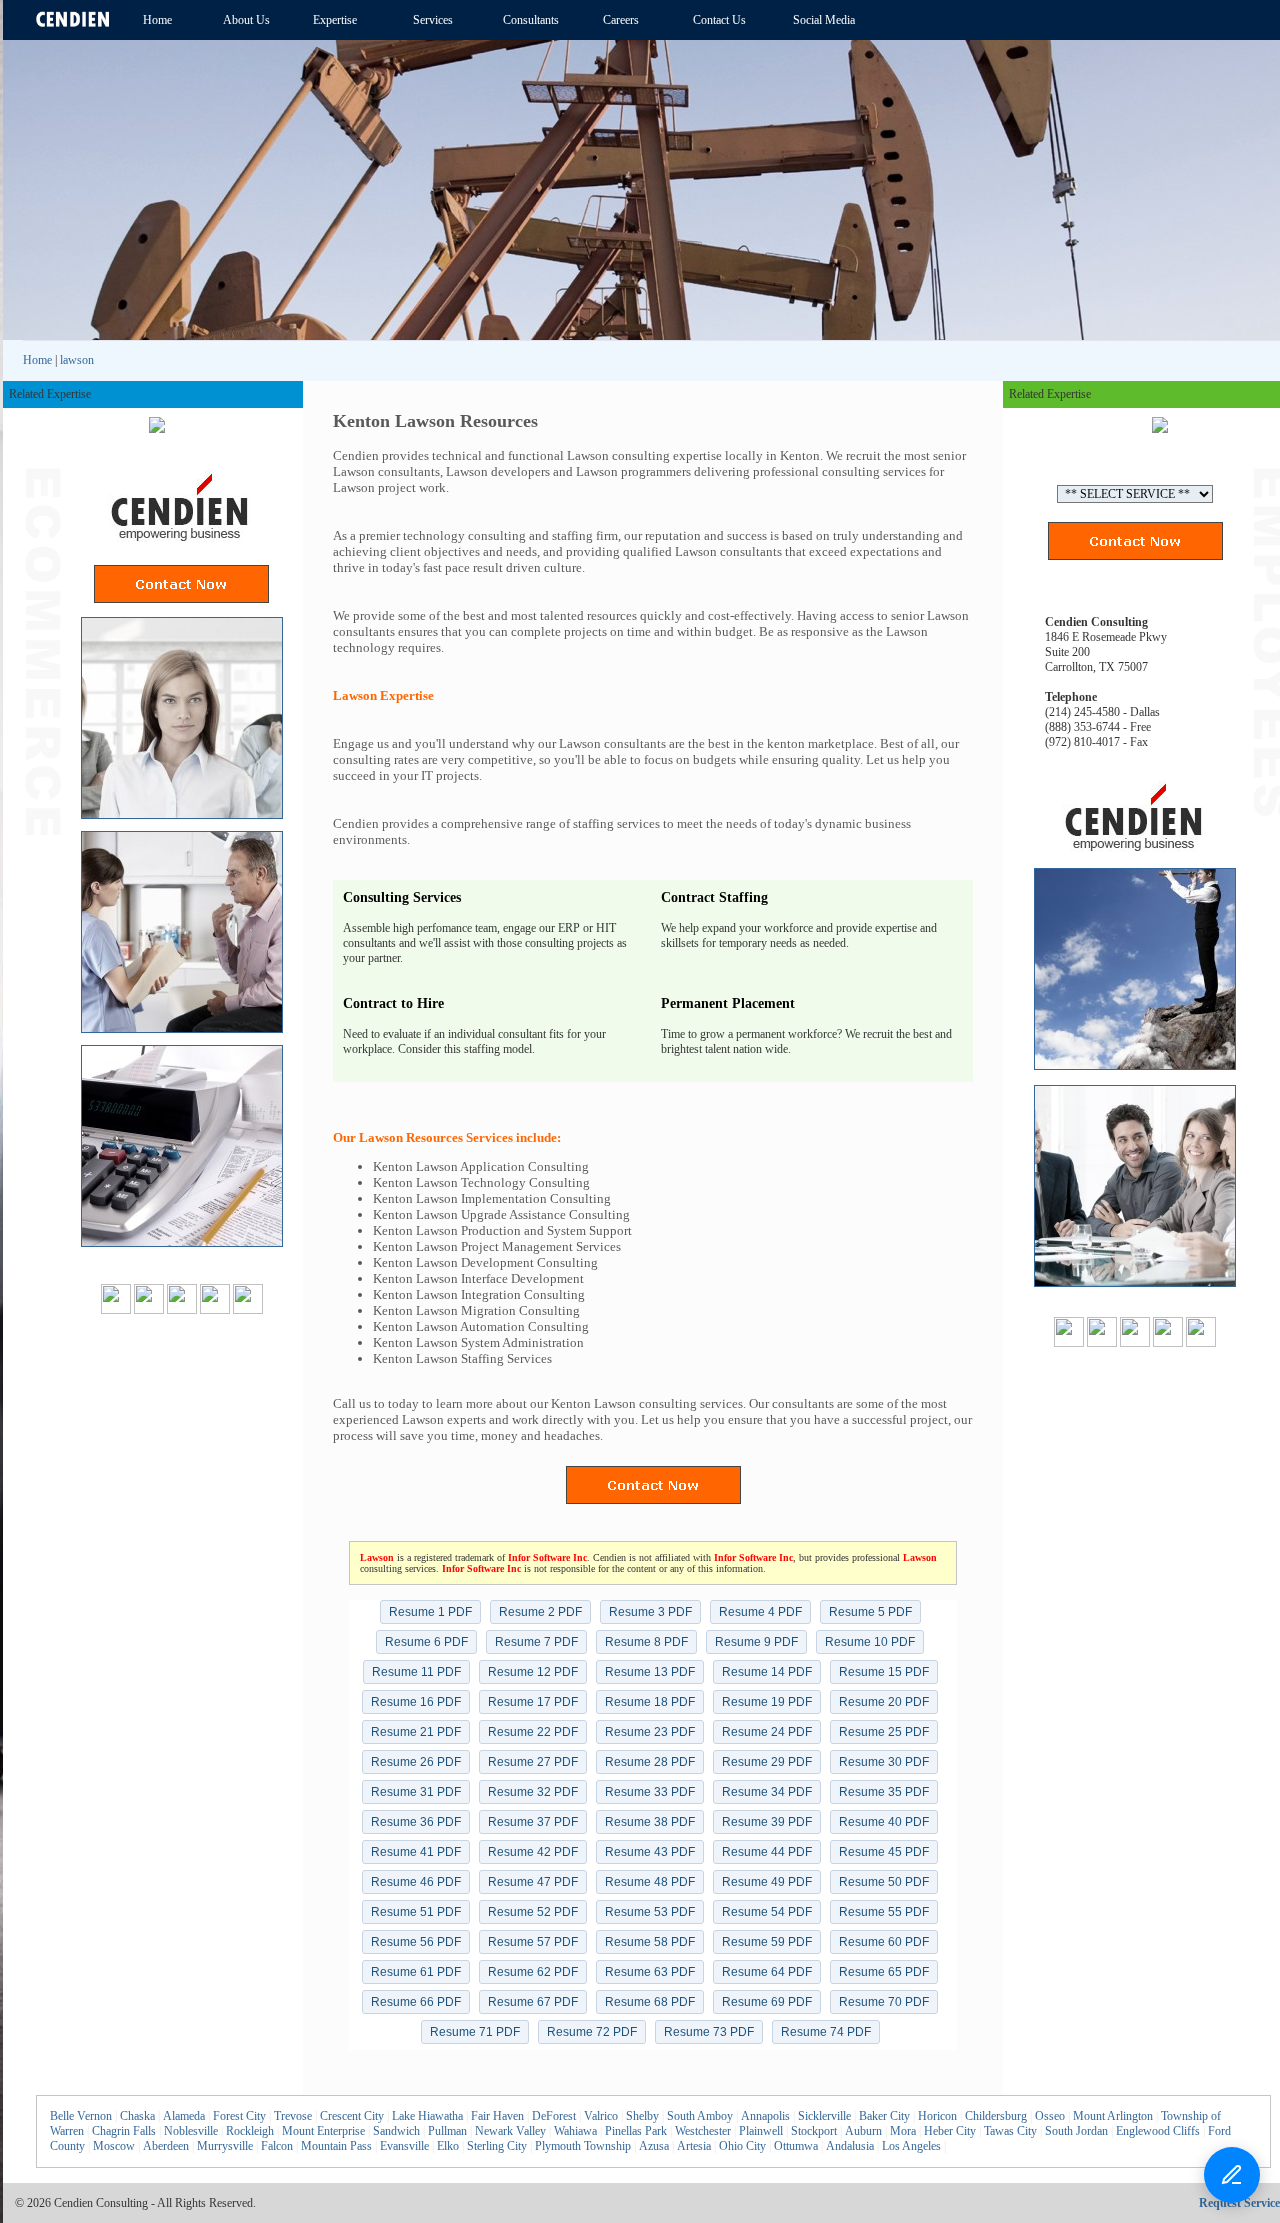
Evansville (404, 2146)
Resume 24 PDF (767, 1732)
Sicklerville (824, 2116)
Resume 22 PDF (533, 1732)
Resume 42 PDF (533, 1852)
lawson (77, 360)
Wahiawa (575, 2131)
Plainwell (761, 2131)
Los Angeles (911, 2146)
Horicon (937, 2116)
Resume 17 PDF (533, 1702)
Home (37, 360)
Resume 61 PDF (416, 1972)
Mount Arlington (1113, 2116)
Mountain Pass (336, 2146)
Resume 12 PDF (533, 1672)
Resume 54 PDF (767, 1912)
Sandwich (396, 2131)
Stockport (814, 2131)
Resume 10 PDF (870, 1642)
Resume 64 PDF (767, 1972)
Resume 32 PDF (533, 1792)
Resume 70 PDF (884, 2002)
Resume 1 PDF (430, 1612)
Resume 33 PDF (650, 1792)
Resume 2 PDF (540, 1612)
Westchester (703, 2131)
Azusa (654, 2146)
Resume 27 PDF (533, 1762)
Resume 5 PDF (870, 1612)
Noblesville (191, 2131)
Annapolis (765, 2116)
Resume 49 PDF (767, 1882)
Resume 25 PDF (884, 1732)
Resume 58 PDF (650, 1942)
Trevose (293, 2116)
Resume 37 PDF (533, 1822)
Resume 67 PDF (533, 2002)
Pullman (447, 2131)
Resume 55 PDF (884, 1912)
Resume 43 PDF (650, 1852)
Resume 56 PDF (416, 1942)
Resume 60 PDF (884, 1942)
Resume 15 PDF (884, 1672)
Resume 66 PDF (416, 2002)
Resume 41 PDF (416, 1852)
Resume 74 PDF (826, 2032)
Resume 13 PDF (650, 1672)
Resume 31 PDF (416, 1792)
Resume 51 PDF (416, 1912)
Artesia (694, 2146)
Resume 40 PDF (884, 1822)
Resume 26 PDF (416, 1762)
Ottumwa (796, 2146)
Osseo (1050, 2116)
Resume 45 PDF (884, 1852)
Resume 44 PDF (767, 1852)
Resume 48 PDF (650, 1882)
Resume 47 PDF (533, 1882)
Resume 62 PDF (533, 1972)
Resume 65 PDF (884, 1972)
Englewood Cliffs (1158, 2131)
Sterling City (497, 2146)
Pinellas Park (636, 2131)
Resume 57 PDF (533, 1942)
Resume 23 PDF (650, 1732)
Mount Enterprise (323, 2131)
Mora (903, 2131)
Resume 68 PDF (650, 2002)
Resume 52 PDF (533, 1912)
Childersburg (996, 2116)
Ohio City (742, 2146)
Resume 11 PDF (416, 1672)
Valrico (601, 2116)
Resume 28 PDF (650, 1762)
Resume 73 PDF (709, 2032)
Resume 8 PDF (646, 1642)
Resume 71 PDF (475, 2032)
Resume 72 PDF (592, 2032)
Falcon (277, 2146)
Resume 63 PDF (650, 1972)
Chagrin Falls (124, 2131)
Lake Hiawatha (427, 2116)
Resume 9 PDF (756, 1642)
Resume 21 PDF (416, 1732)
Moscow (114, 2146)
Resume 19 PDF (767, 1702)
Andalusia (850, 2146)
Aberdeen (166, 2146)
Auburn (863, 2131)
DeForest (554, 2116)
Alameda (184, 2116)
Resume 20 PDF (884, 1702)
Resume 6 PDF (426, 1642)
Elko (448, 2146)
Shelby (642, 2116)
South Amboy (700, 2116)
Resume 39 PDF (767, 1822)
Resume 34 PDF (767, 1792)
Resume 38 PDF (650, 1822)
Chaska (137, 2116)
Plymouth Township (583, 2146)
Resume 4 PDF (760, 1612)
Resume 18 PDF (650, 1702)
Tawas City (1010, 2131)
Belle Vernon (81, 2116)
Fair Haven (497, 2116)
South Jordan (1076, 2131)
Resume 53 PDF (650, 1912)
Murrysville (225, 2146)
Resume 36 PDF (416, 1822)
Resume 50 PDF (884, 1882)
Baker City (884, 2116)
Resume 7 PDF (536, 1642)
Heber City (950, 2131)
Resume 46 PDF (416, 1882)
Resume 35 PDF (884, 1792)
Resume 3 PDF (650, 1612)
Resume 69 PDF (767, 2002)
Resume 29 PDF (767, 1762)
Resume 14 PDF (767, 1672)
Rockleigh (250, 2131)
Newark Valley (510, 2131)
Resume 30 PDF (884, 1762)
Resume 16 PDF (416, 1702)
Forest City (239, 2116)
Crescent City (352, 2116)
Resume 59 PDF (767, 1942)
